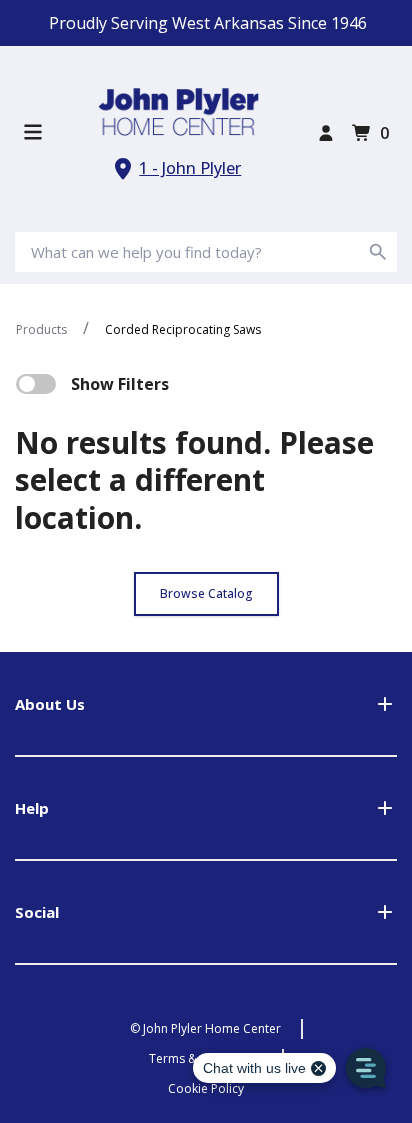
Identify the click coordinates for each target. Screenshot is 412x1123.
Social (37, 912)
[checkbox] (36, 384)
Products (41, 329)
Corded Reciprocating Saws (183, 329)
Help (32, 808)
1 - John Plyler (190, 168)
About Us (50, 704)
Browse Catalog (206, 593)
